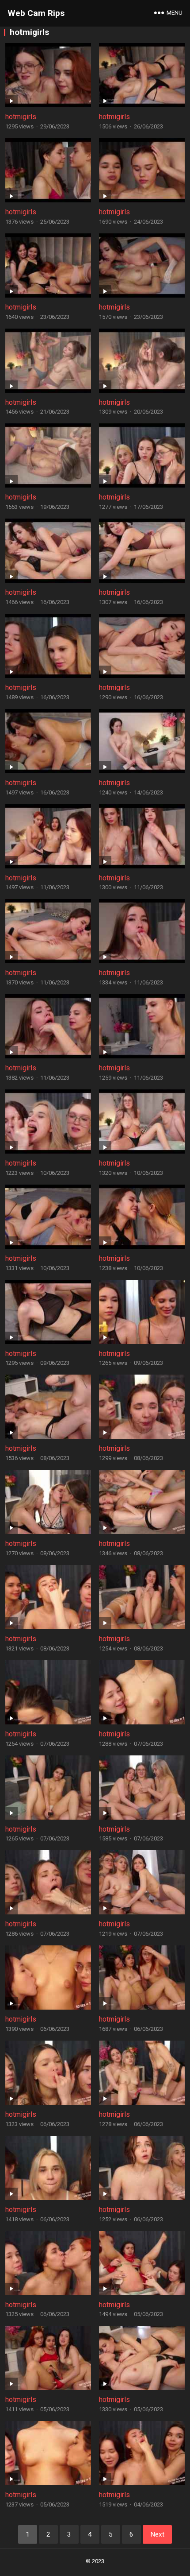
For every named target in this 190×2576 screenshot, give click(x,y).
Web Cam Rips (36, 13)
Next (157, 2534)
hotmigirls (21, 117)
